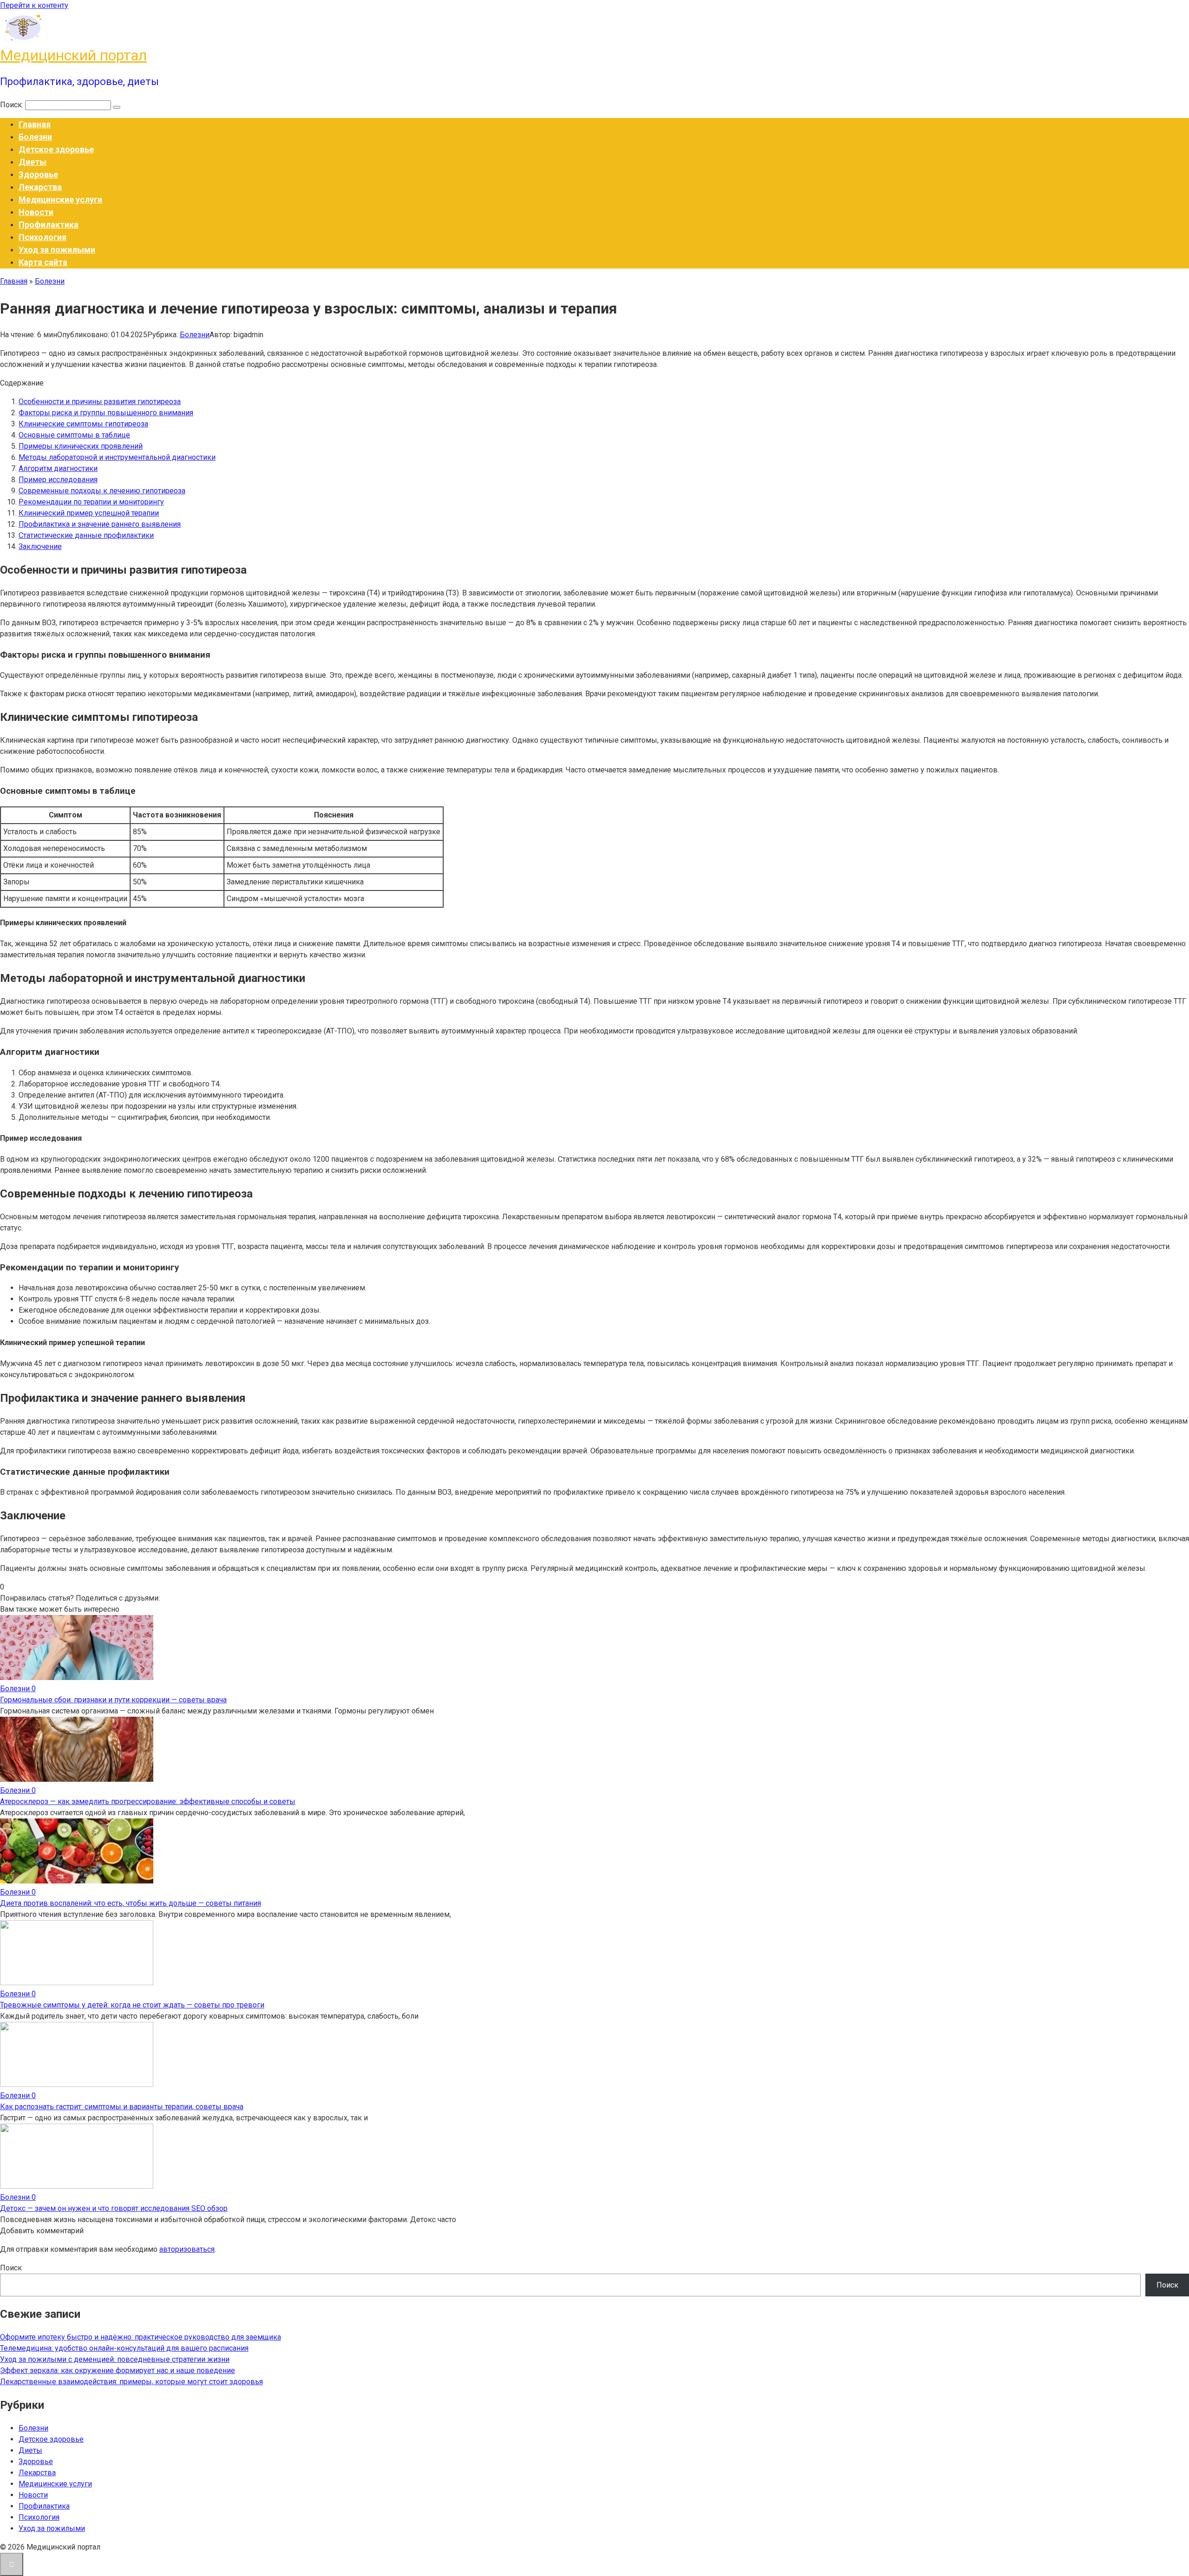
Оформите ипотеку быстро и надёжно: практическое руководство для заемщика (140, 2337)
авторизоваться (187, 2249)
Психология (42, 237)
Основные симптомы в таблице (74, 435)
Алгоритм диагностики (58, 468)
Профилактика (49, 225)
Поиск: (13, 105)
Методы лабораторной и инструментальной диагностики (117, 457)
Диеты (33, 162)
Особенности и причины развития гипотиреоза (100, 402)
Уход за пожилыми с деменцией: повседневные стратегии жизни (115, 2359)
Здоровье (38, 174)
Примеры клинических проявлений (81, 446)
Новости (36, 212)
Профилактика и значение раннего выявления (100, 524)
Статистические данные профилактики (86, 535)
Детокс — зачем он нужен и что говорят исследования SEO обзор (114, 2208)
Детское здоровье (56, 149)
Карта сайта (43, 262)
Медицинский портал (73, 55)
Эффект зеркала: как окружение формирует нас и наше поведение (118, 2370)
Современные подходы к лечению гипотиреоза (102, 491)
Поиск (11, 2268)
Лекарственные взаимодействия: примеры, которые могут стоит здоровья (131, 2382)
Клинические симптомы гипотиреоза (83, 424)
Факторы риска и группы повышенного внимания (106, 413)
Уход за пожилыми (57, 250)
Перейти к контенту (34, 5)
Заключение (40, 546)
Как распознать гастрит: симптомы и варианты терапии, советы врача (122, 2107)
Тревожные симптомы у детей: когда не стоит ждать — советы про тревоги (132, 2005)
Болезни (35, 137)
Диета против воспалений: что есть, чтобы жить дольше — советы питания (131, 1903)
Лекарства (40, 187)
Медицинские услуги (60, 199)
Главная (35, 124)
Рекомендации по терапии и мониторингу (91, 502)
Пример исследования (58, 480)
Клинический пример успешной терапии (89, 513)
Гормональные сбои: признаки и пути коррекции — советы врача (113, 1700)
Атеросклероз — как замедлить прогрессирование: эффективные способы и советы (148, 1801)
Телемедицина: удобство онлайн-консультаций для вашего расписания (124, 2348)
